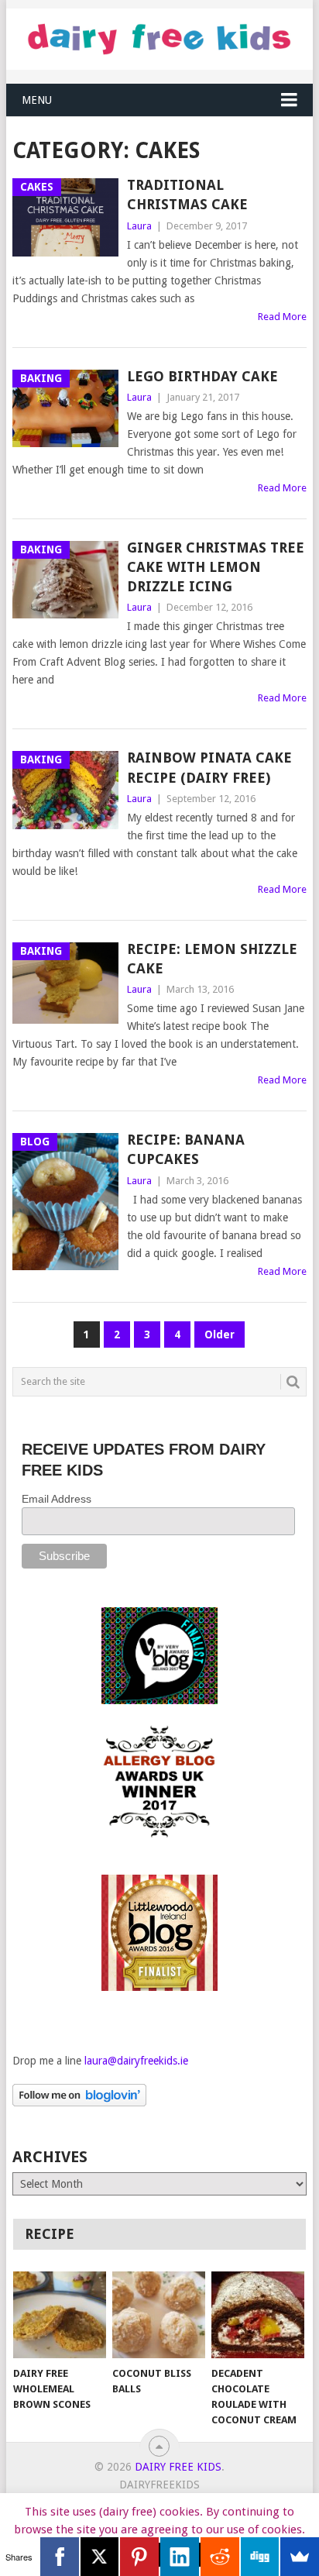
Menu (37, 100)
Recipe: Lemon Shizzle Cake (212, 959)
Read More (282, 317)
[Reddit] (220, 2557)
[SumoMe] (300, 2557)
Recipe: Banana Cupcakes (186, 1149)
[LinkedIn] (180, 2557)
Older (220, 1334)
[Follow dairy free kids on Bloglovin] (79, 2102)
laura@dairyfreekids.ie (136, 2061)
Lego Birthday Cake (202, 376)
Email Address (57, 1499)
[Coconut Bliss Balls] (159, 2315)
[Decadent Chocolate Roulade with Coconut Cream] (258, 2315)
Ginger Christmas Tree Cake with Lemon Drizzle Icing (216, 567)
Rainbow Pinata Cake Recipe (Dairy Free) (209, 767)
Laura (139, 226)
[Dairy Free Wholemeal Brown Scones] (60, 2315)
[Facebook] (60, 2557)
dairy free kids (178, 2467)
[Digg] (260, 2557)
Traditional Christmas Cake (187, 195)
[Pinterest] (139, 2557)
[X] (100, 2557)
